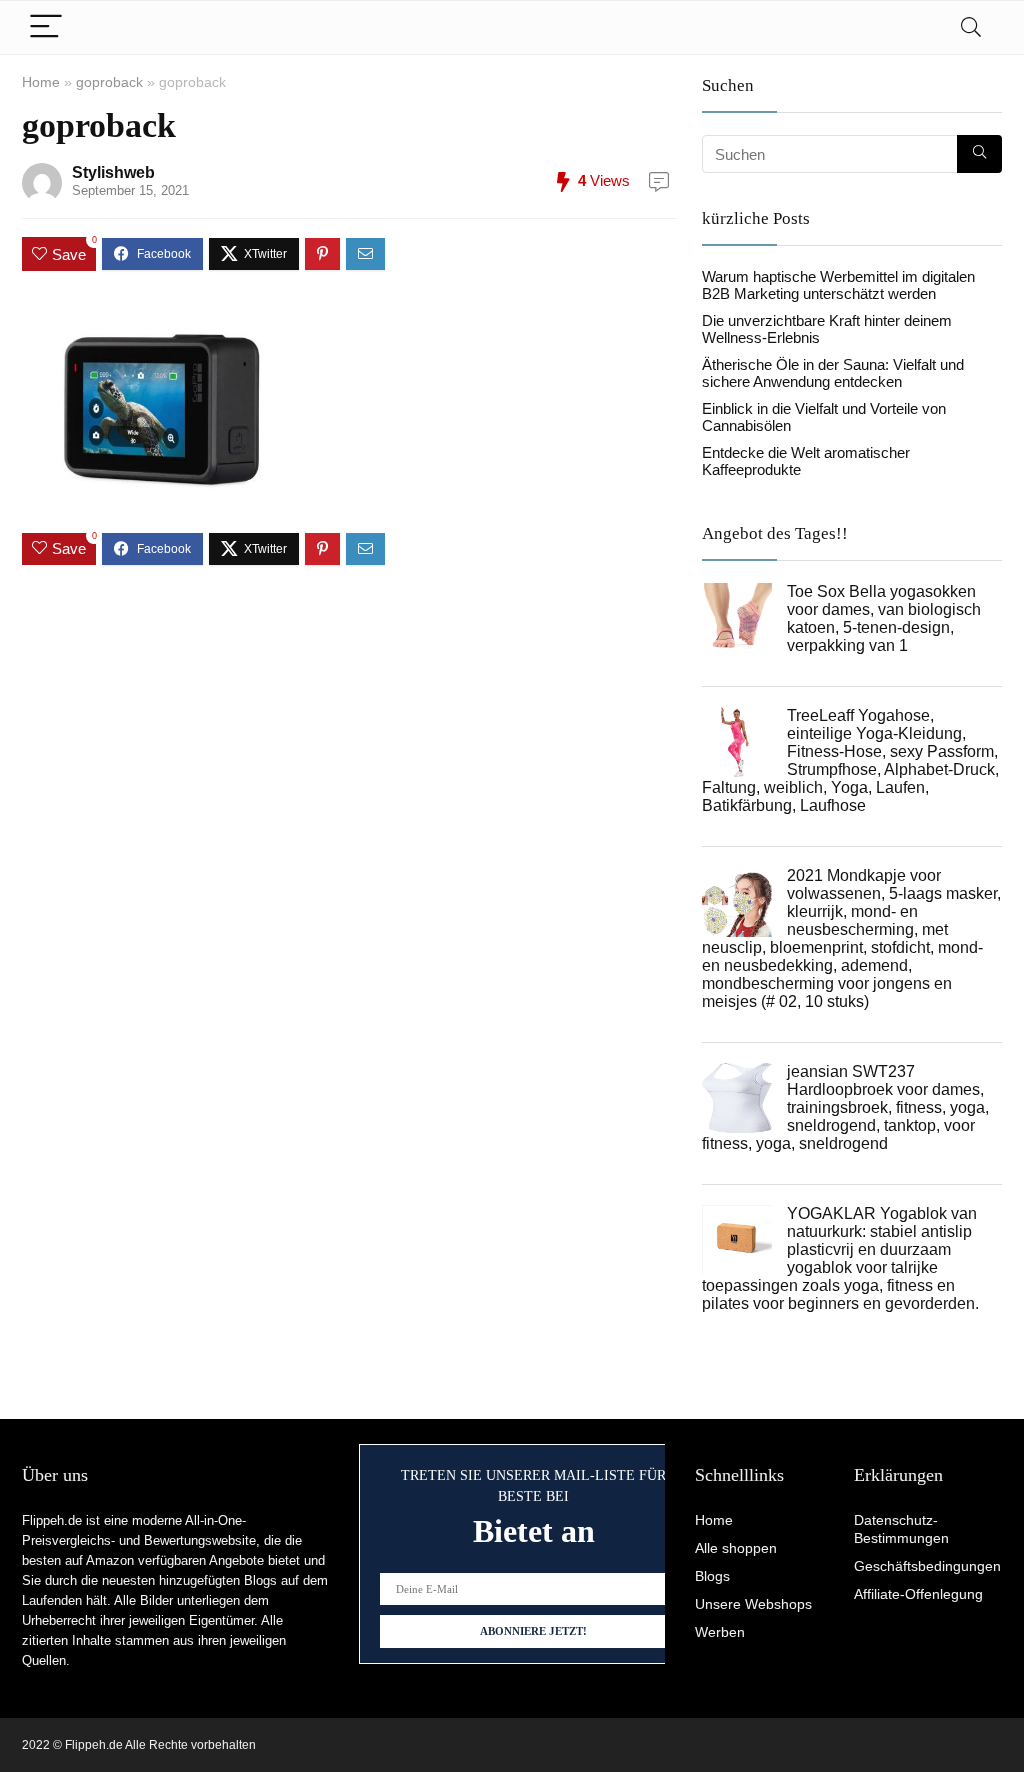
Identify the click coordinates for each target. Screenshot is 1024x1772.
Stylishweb (113, 172)
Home (41, 82)
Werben (720, 1632)
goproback (109, 82)
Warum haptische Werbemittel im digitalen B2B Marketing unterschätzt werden (838, 285)
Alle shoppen (736, 1548)
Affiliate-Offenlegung (918, 1594)
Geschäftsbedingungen (927, 1566)
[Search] (971, 27)
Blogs (712, 1576)
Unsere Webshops (753, 1604)
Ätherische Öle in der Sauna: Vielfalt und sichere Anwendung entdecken (833, 373)
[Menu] (46, 27)
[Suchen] (979, 154)
